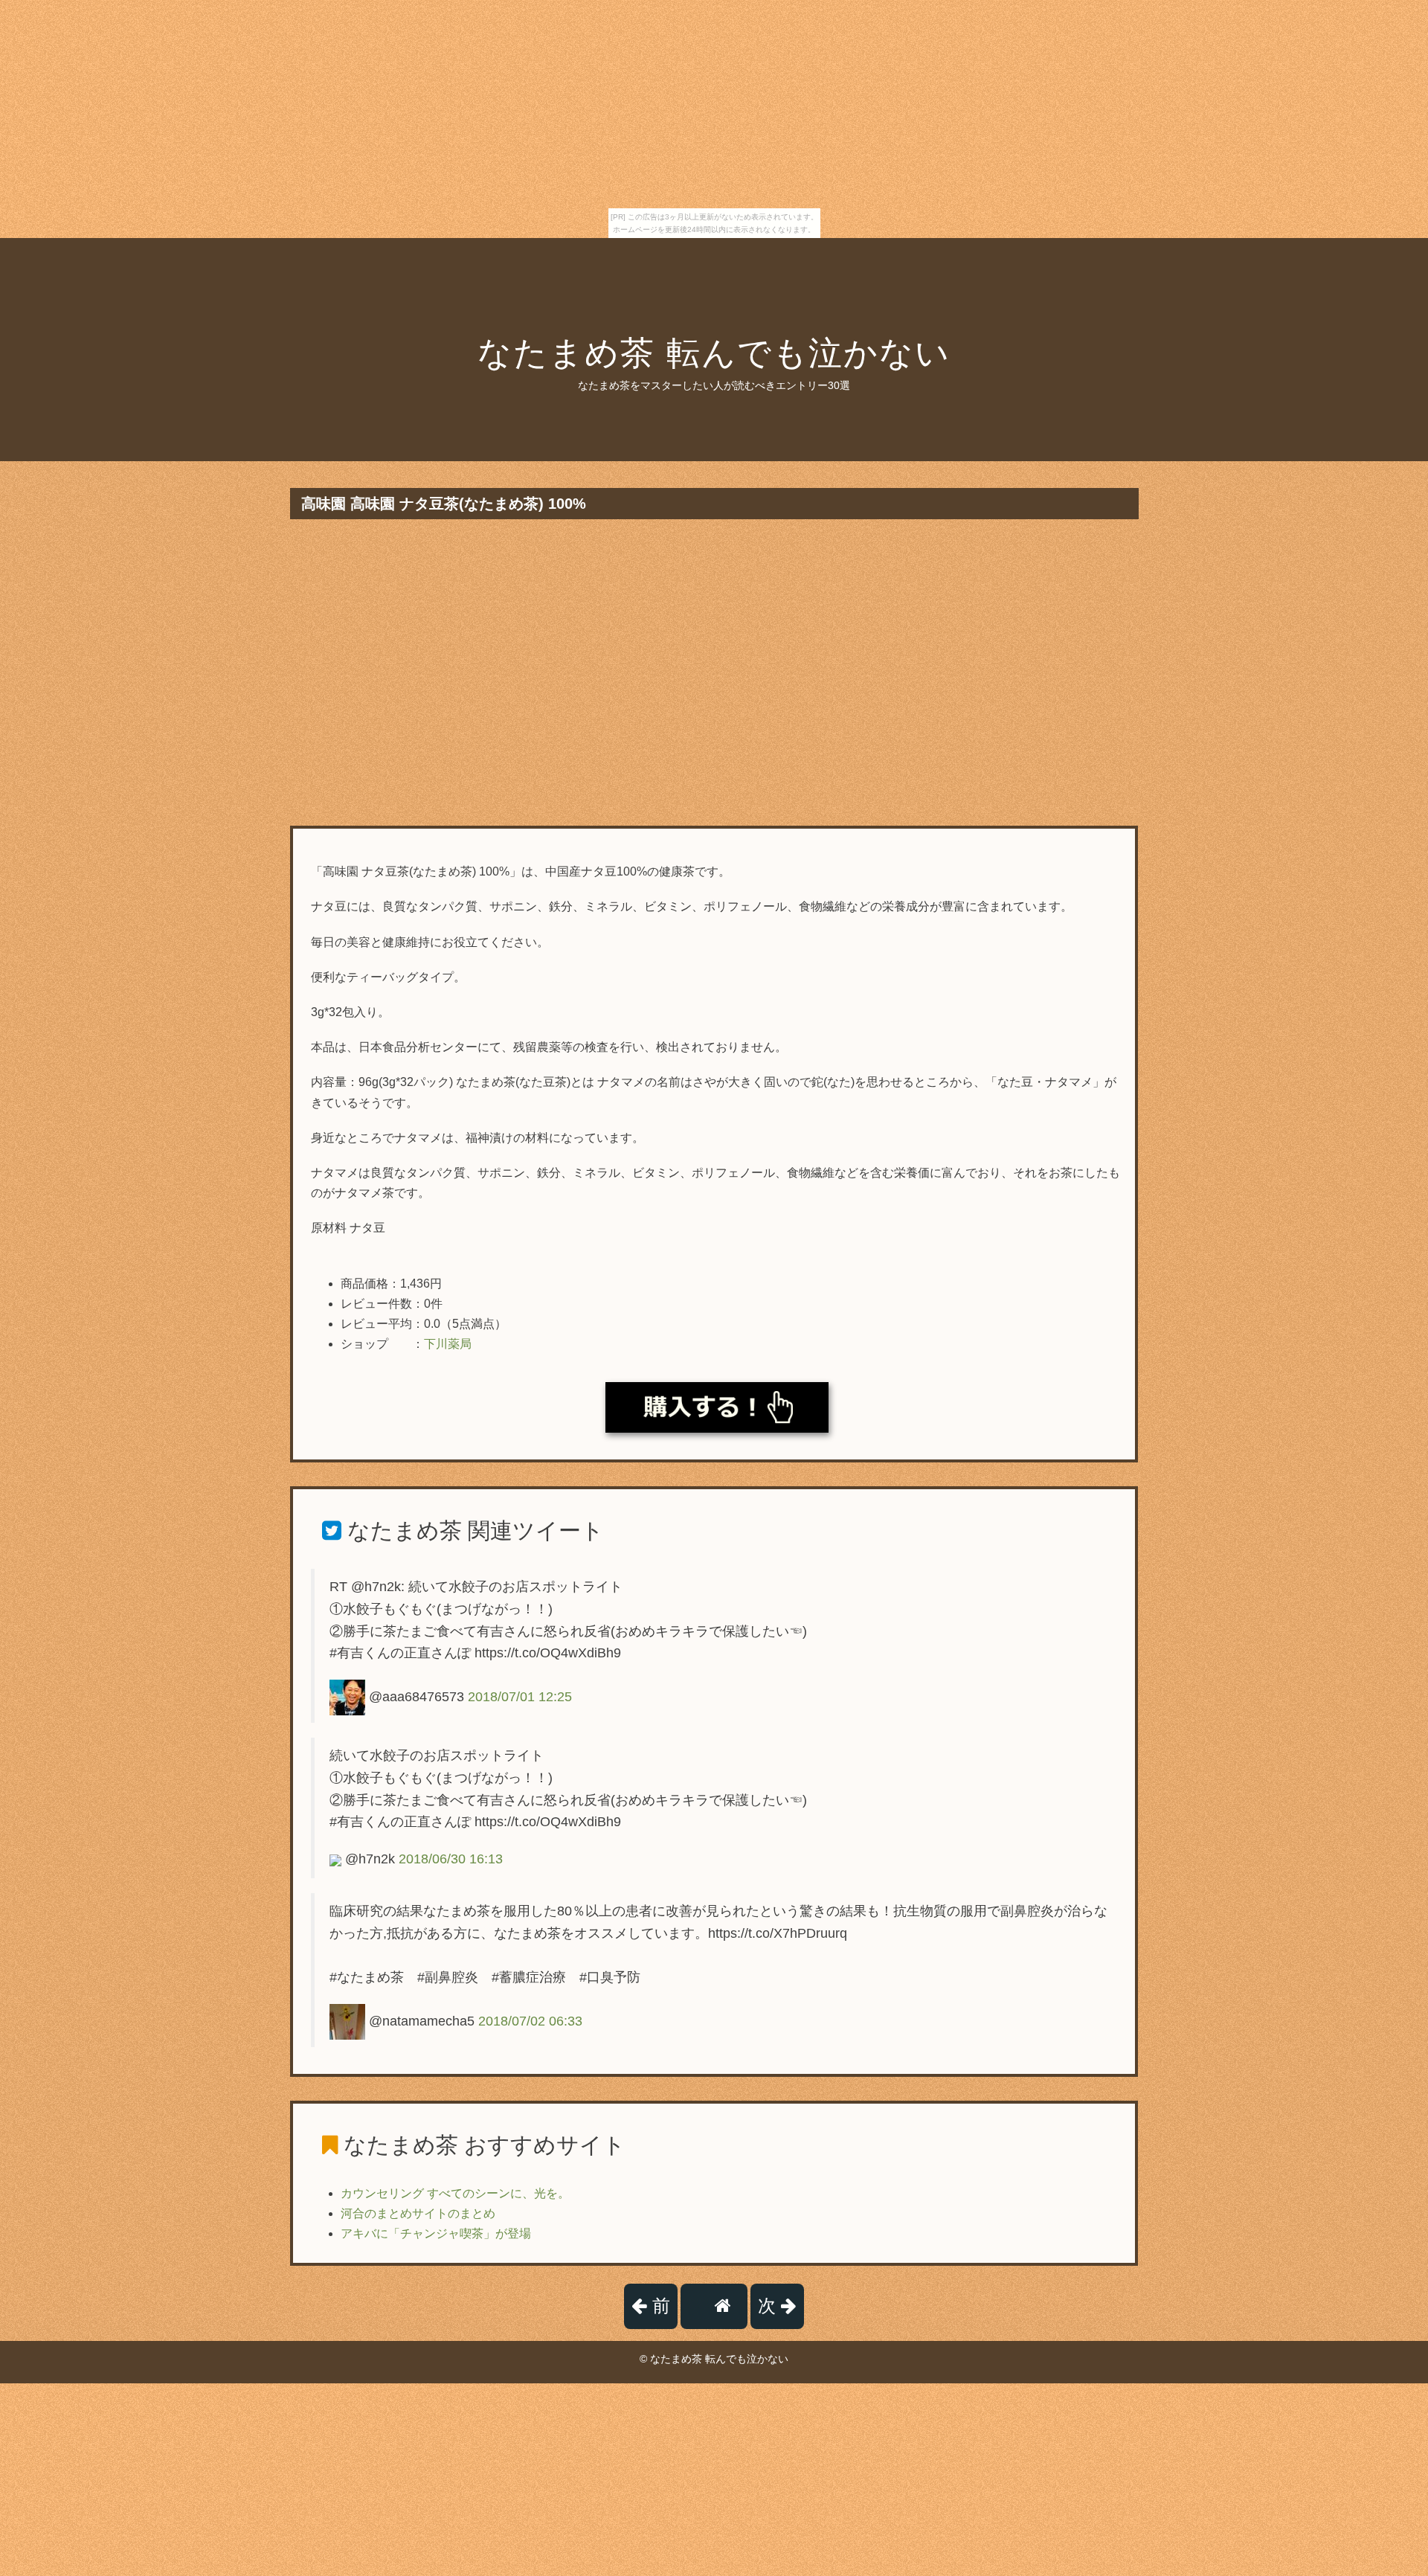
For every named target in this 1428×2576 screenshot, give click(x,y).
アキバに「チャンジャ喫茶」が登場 (436, 2233)
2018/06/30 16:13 (451, 1859)
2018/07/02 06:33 (530, 2021)
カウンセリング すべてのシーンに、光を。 (455, 2193)
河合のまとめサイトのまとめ (418, 2213)
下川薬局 (448, 1344)
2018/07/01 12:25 (520, 1697)
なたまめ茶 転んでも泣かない (714, 353)
